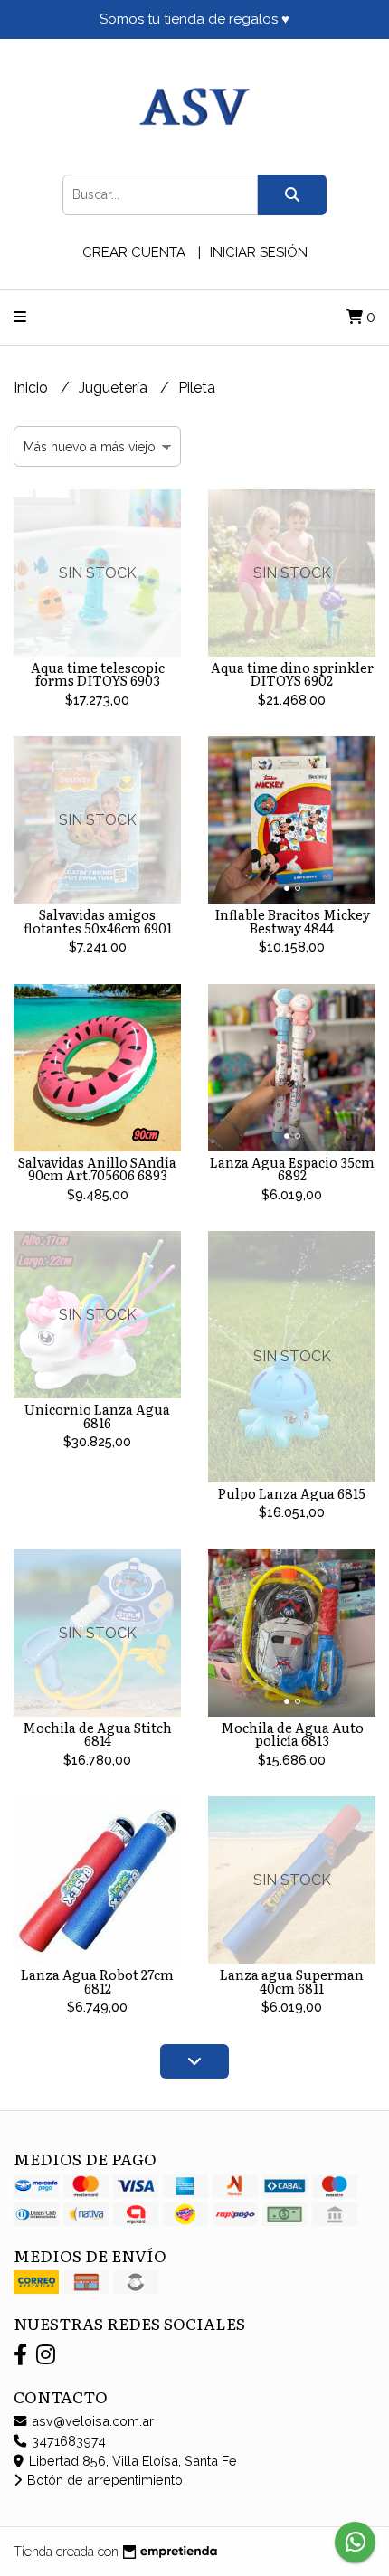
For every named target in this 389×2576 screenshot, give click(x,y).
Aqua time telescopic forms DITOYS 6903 (98, 673)
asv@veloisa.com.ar (91, 2421)
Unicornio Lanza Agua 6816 (97, 1415)
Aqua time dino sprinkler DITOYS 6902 (292, 673)
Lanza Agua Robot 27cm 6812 (97, 1980)
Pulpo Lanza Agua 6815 (292, 1493)
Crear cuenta (134, 252)
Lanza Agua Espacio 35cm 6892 (292, 1168)
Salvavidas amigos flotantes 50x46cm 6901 (98, 920)
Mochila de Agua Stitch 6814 (97, 1733)
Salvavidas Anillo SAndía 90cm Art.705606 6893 (97, 1168)
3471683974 (67, 2441)
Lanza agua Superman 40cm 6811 (292, 1980)
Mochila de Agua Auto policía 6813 (292, 1733)
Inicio (33, 388)
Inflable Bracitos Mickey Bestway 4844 (292, 920)
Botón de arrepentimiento (103, 2480)
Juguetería (115, 388)
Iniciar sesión (259, 252)
